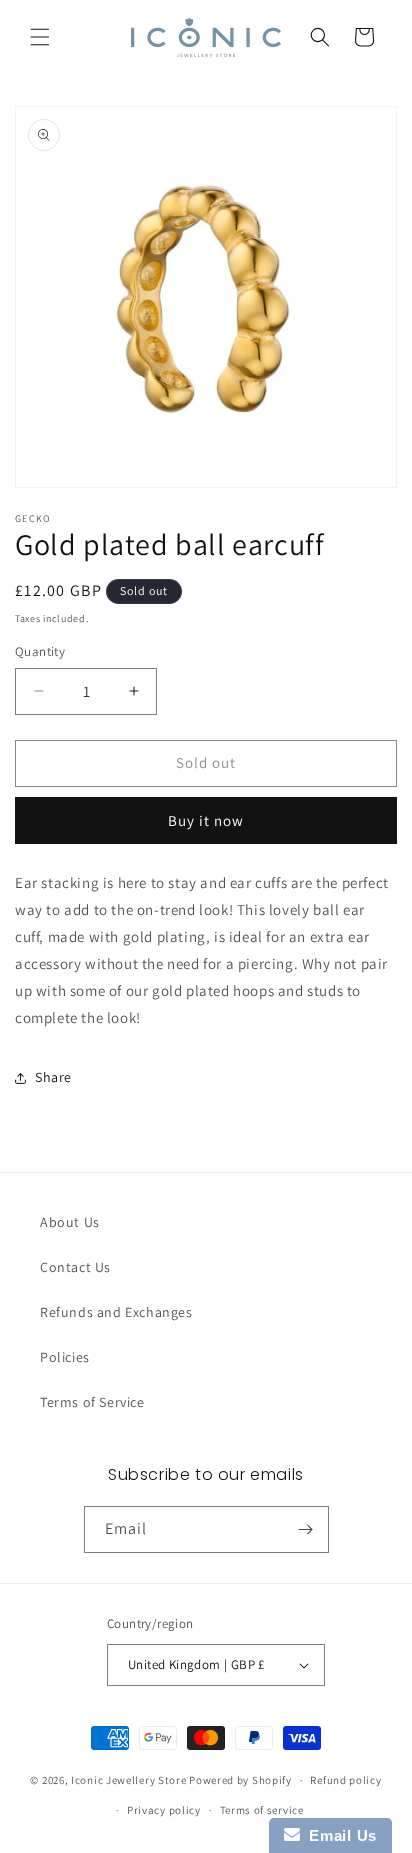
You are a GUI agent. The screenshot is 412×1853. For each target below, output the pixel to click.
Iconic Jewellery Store (128, 1780)
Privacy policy (164, 1810)
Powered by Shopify (240, 1780)
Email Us (338, 1835)
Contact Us (75, 1267)
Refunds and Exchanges (116, 1312)
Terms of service (262, 1810)
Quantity (40, 651)
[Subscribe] (306, 1529)
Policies (65, 1357)
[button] (40, 37)
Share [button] (53, 1077)
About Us (70, 1222)
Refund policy (345, 1780)
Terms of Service (92, 1402)
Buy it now (206, 820)
